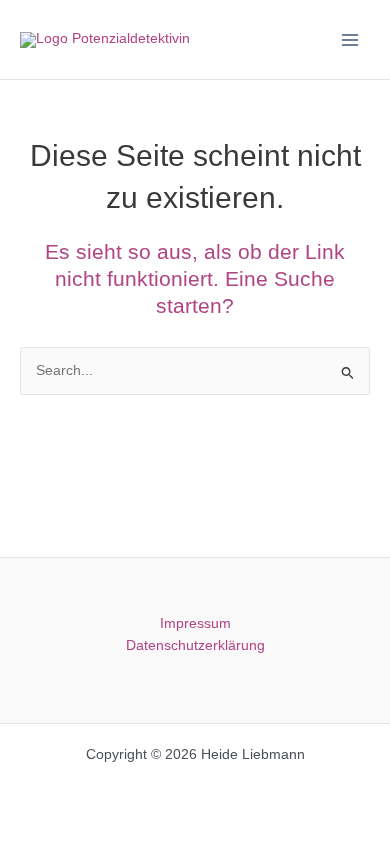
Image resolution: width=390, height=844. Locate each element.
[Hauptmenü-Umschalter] (350, 39)
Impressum (195, 623)
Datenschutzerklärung (195, 645)
